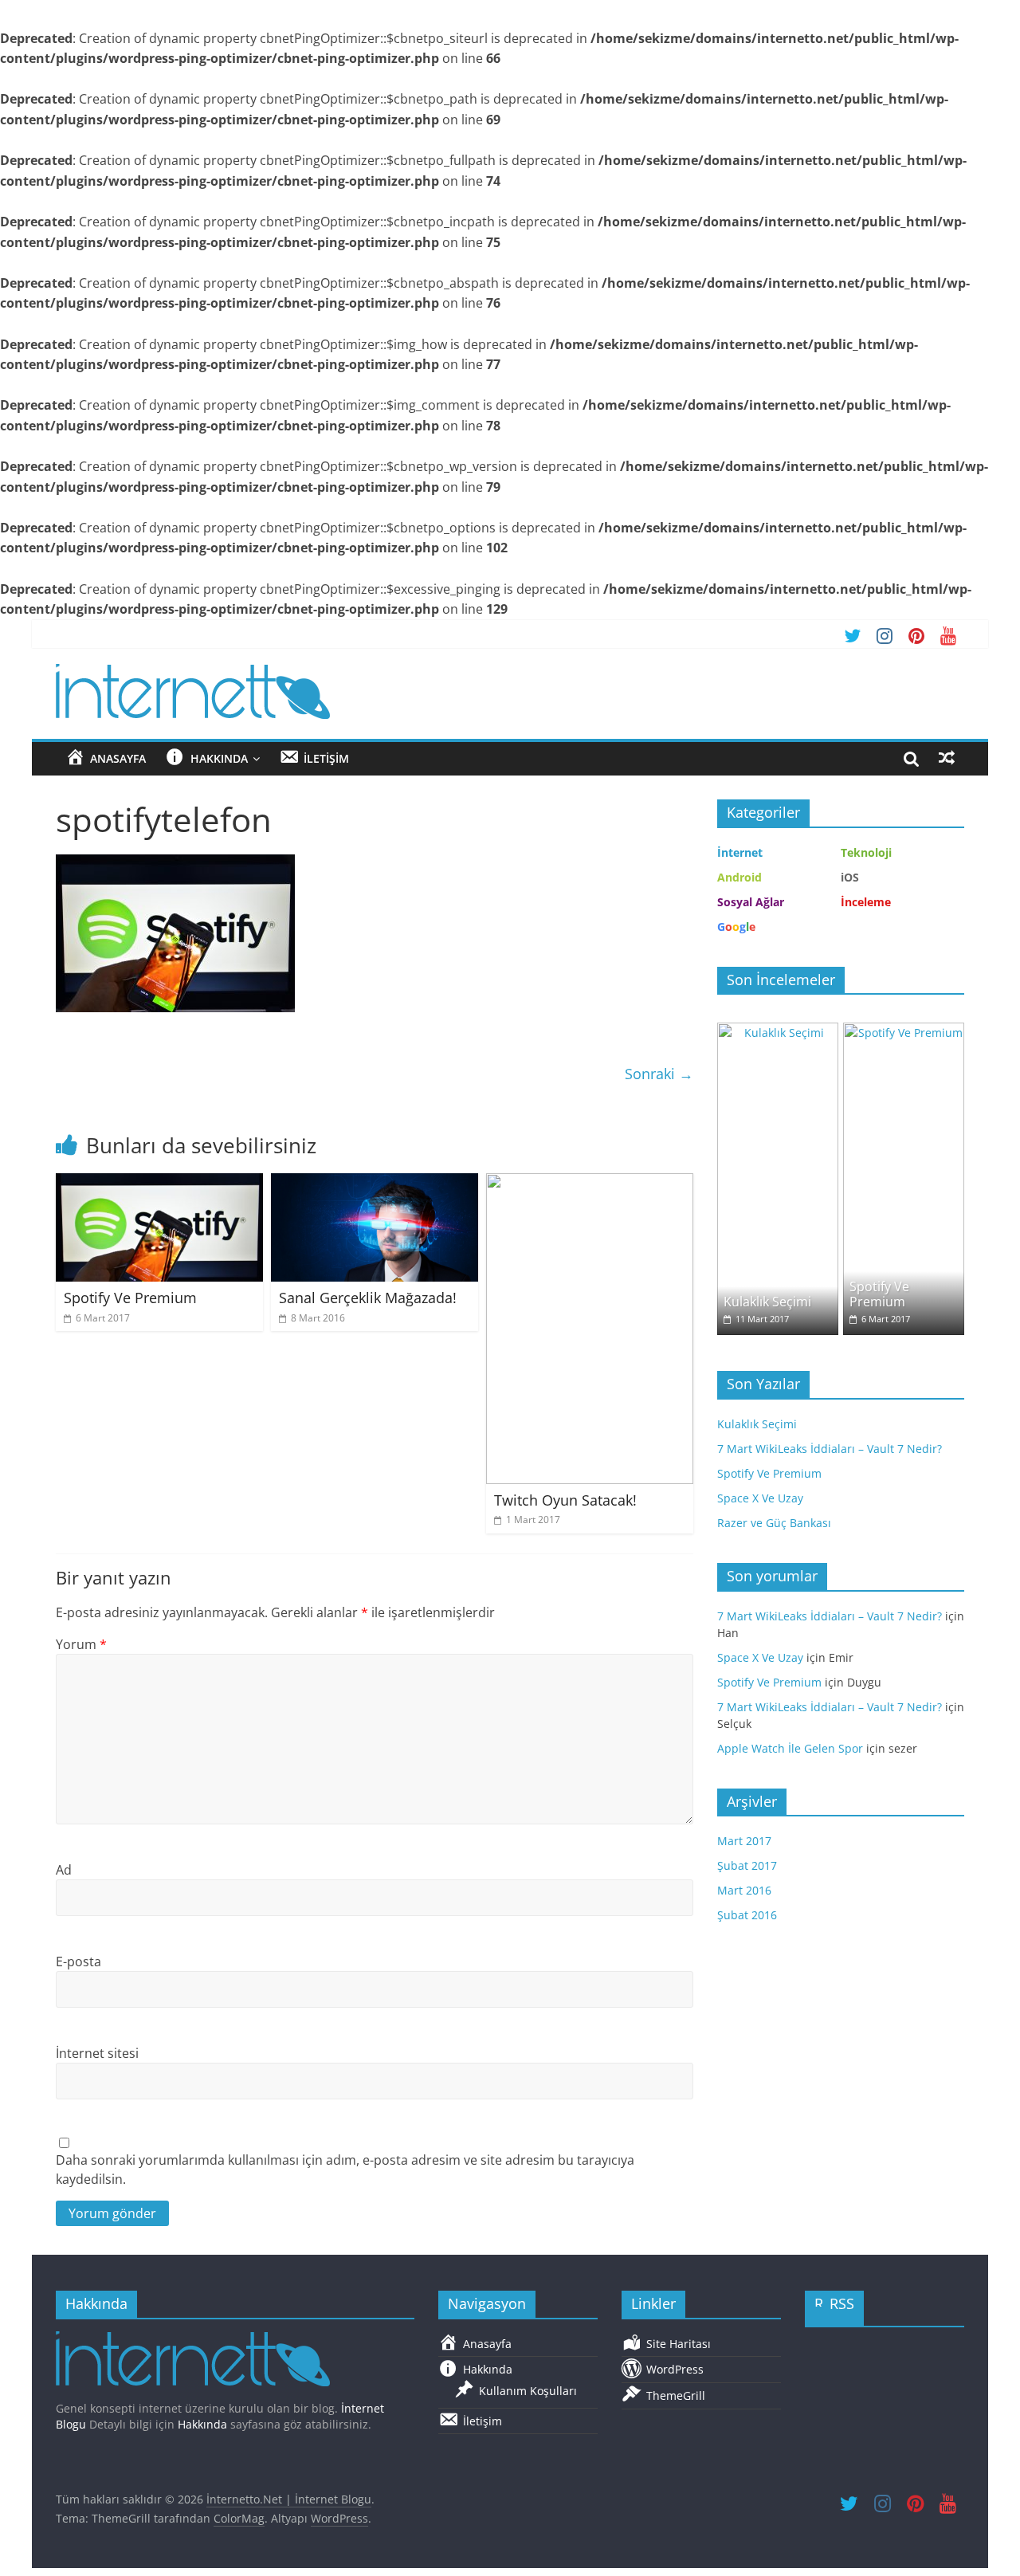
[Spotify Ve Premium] (159, 1183)
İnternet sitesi (97, 2053)
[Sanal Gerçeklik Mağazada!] (375, 1183)
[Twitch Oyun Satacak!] (590, 1183)
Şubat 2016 (747, 1915)
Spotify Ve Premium (130, 1298)
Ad (64, 1870)
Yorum (81, 1644)
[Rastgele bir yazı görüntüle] (947, 758)
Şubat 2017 (747, 1865)
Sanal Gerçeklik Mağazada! (368, 1298)
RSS (842, 2303)
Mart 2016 (744, 1890)
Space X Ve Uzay (760, 1498)
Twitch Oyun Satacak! (565, 1500)
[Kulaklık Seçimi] (778, 1031)
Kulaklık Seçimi (767, 1302)
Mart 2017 (744, 1841)
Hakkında (202, 2424)
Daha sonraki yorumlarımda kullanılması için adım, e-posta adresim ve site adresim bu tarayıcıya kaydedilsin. (345, 2170)
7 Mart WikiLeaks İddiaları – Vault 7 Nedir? (830, 1449)
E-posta (78, 1961)
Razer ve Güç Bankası (774, 1523)
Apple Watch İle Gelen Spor (790, 1748)
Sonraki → (659, 1074)
